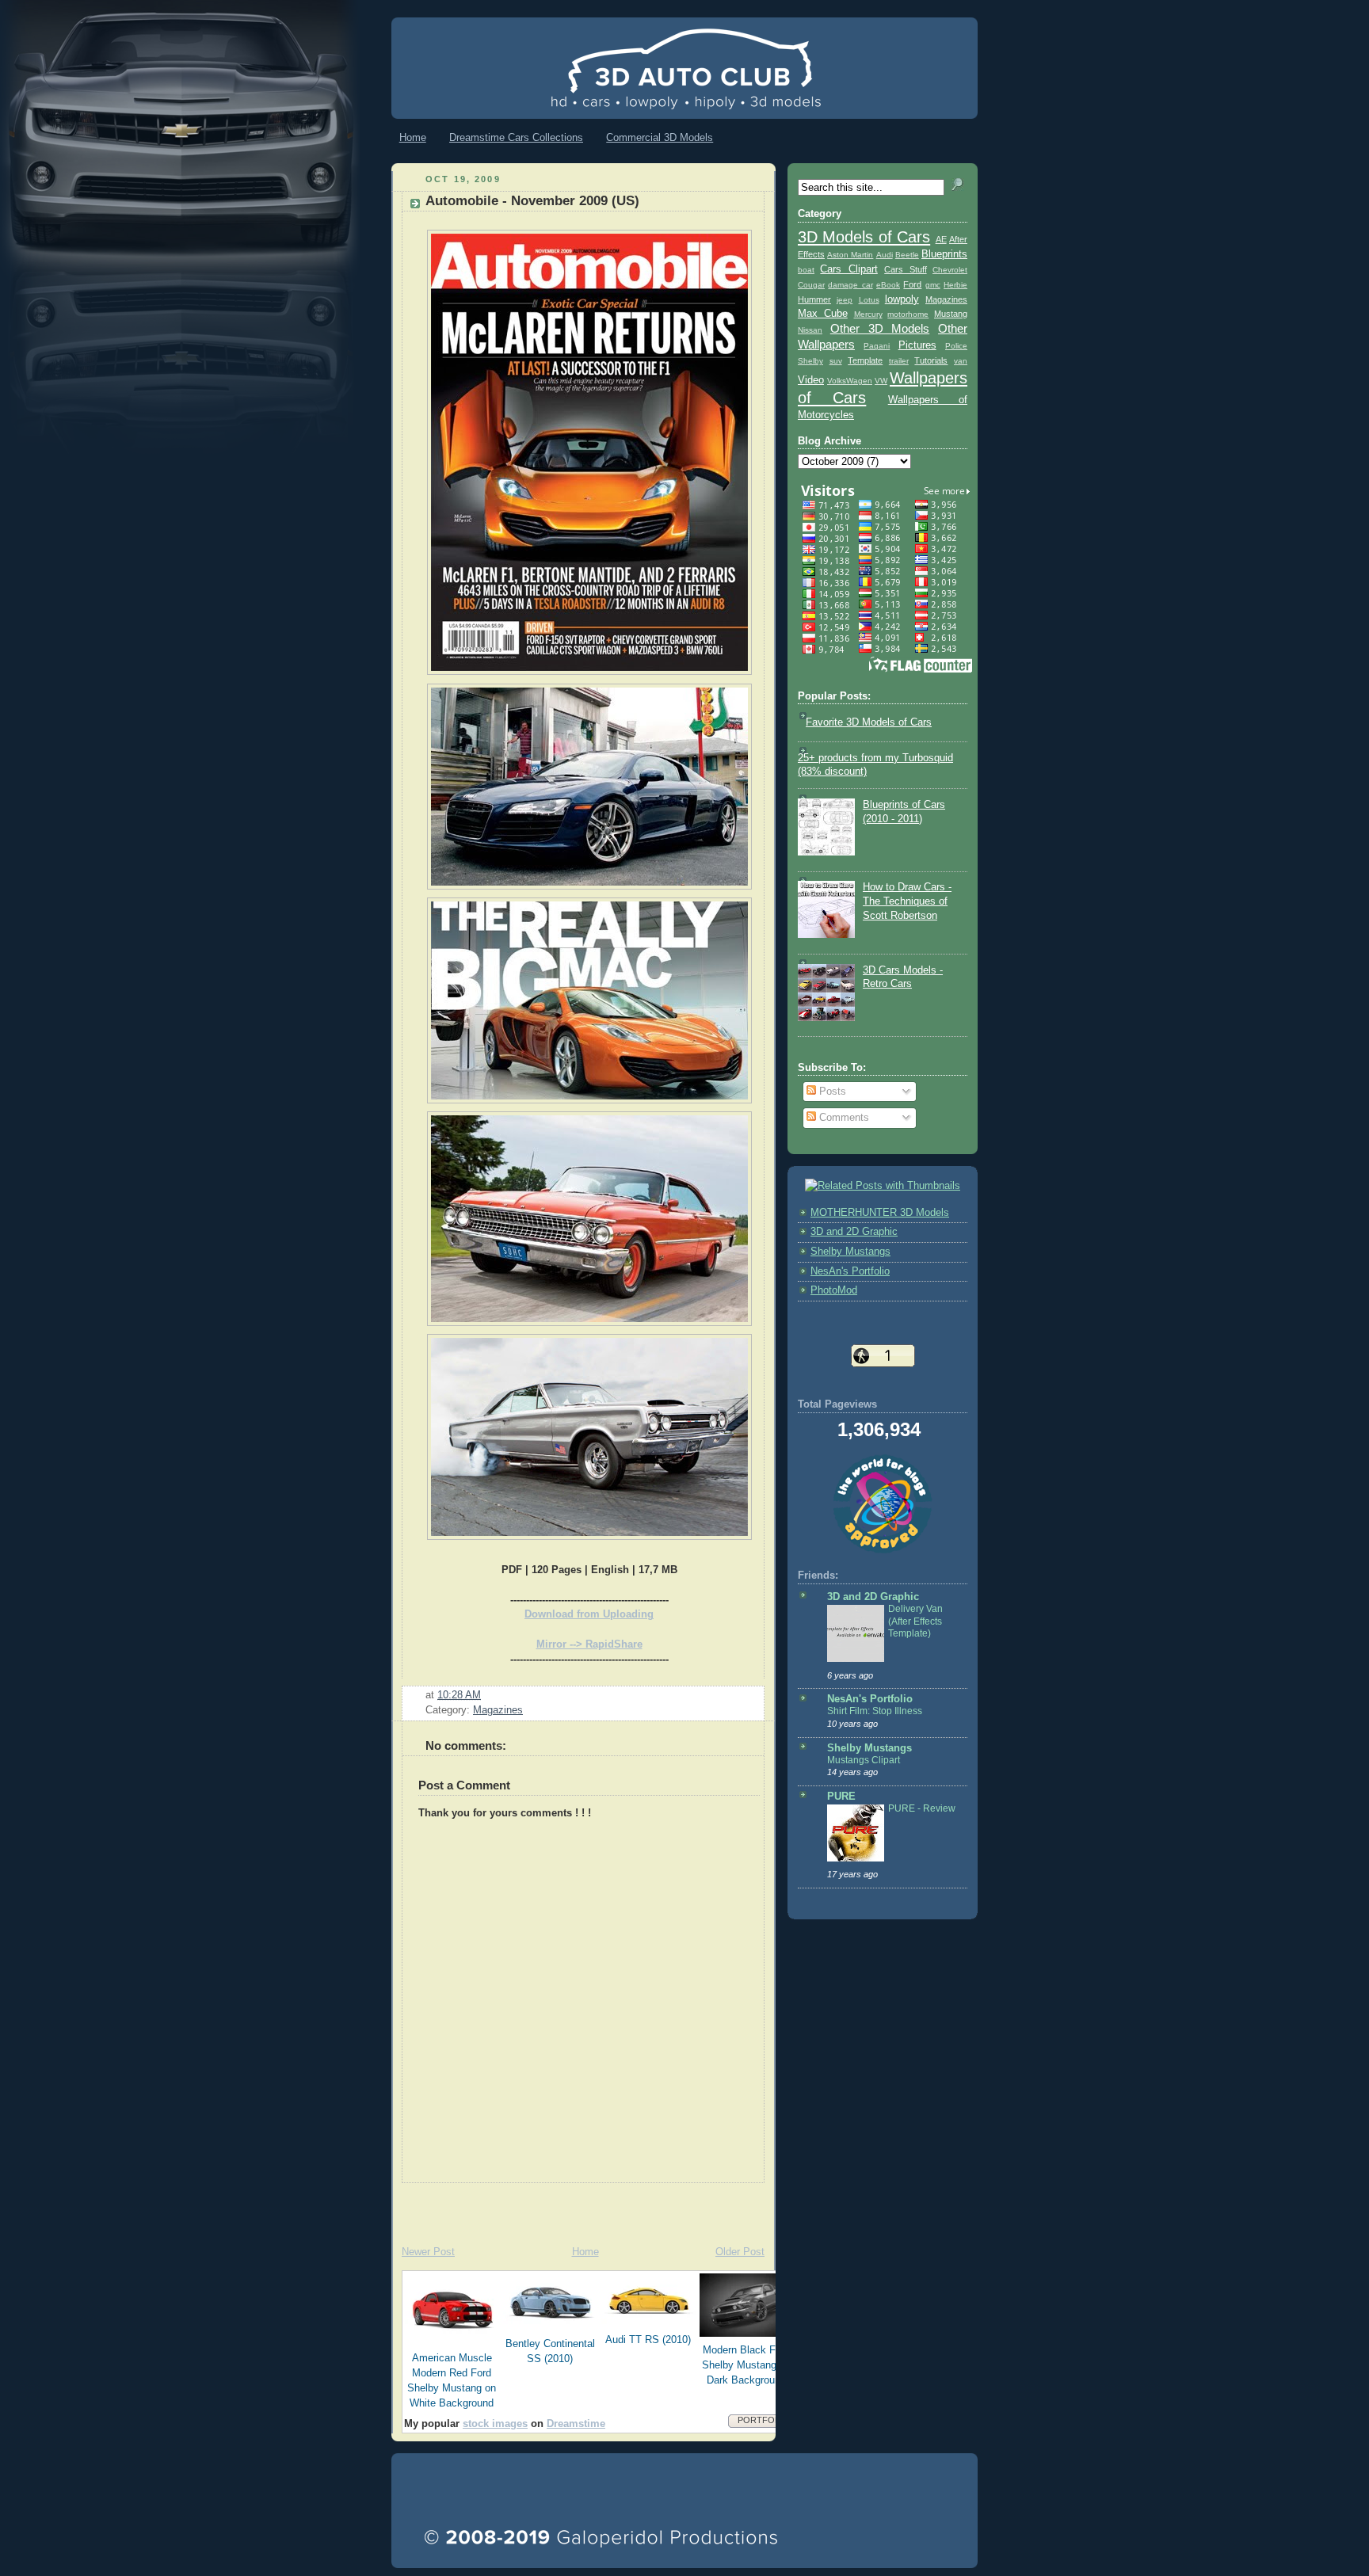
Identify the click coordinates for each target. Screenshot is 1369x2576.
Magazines (498, 1710)
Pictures (917, 345)
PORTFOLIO (763, 2420)
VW (881, 381)
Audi (885, 255)
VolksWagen (850, 381)
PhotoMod (834, 1290)
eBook (888, 285)
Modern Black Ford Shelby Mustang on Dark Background (746, 2365)
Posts (831, 1092)
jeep (845, 300)
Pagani (877, 346)
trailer (899, 361)
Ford (912, 284)
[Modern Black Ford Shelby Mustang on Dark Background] (747, 2334)
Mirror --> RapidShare (589, 1644)
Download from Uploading (589, 1614)
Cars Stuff (905, 269)
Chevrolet (950, 270)
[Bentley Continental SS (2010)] (551, 2327)
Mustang (951, 314)
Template (865, 360)
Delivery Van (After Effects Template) (915, 1621)
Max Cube (823, 314)
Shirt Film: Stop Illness (875, 1711)
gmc (933, 285)
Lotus (869, 300)
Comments (843, 1118)
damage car (850, 285)
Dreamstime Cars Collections (516, 137)
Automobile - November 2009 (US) (532, 201)
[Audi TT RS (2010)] (649, 2323)
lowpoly (902, 299)
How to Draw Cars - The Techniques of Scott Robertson (907, 901)
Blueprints (944, 254)
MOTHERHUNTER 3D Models (880, 1213)
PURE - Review (922, 1808)
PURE (841, 1797)
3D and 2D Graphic (854, 1232)
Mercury (868, 314)
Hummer (814, 299)
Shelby (810, 361)
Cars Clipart (848, 269)
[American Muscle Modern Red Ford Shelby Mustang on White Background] (452, 2342)
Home (413, 137)
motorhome (908, 314)
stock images (495, 2424)
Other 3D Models (880, 328)
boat (806, 270)
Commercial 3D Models (660, 137)
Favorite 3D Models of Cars (869, 722)
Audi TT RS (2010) (648, 2340)
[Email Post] (486, 1695)
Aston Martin (850, 255)
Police (956, 346)
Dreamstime (576, 2424)
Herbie (955, 285)
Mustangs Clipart (864, 1760)
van (961, 361)
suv (836, 361)
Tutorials (931, 360)
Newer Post (428, 2252)
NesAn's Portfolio (850, 1271)
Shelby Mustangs (850, 1252)
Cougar (811, 285)
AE (941, 239)
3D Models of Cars (864, 237)
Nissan (810, 330)
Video (811, 380)
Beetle (907, 255)
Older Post (740, 2252)
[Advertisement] (577, 2207)
